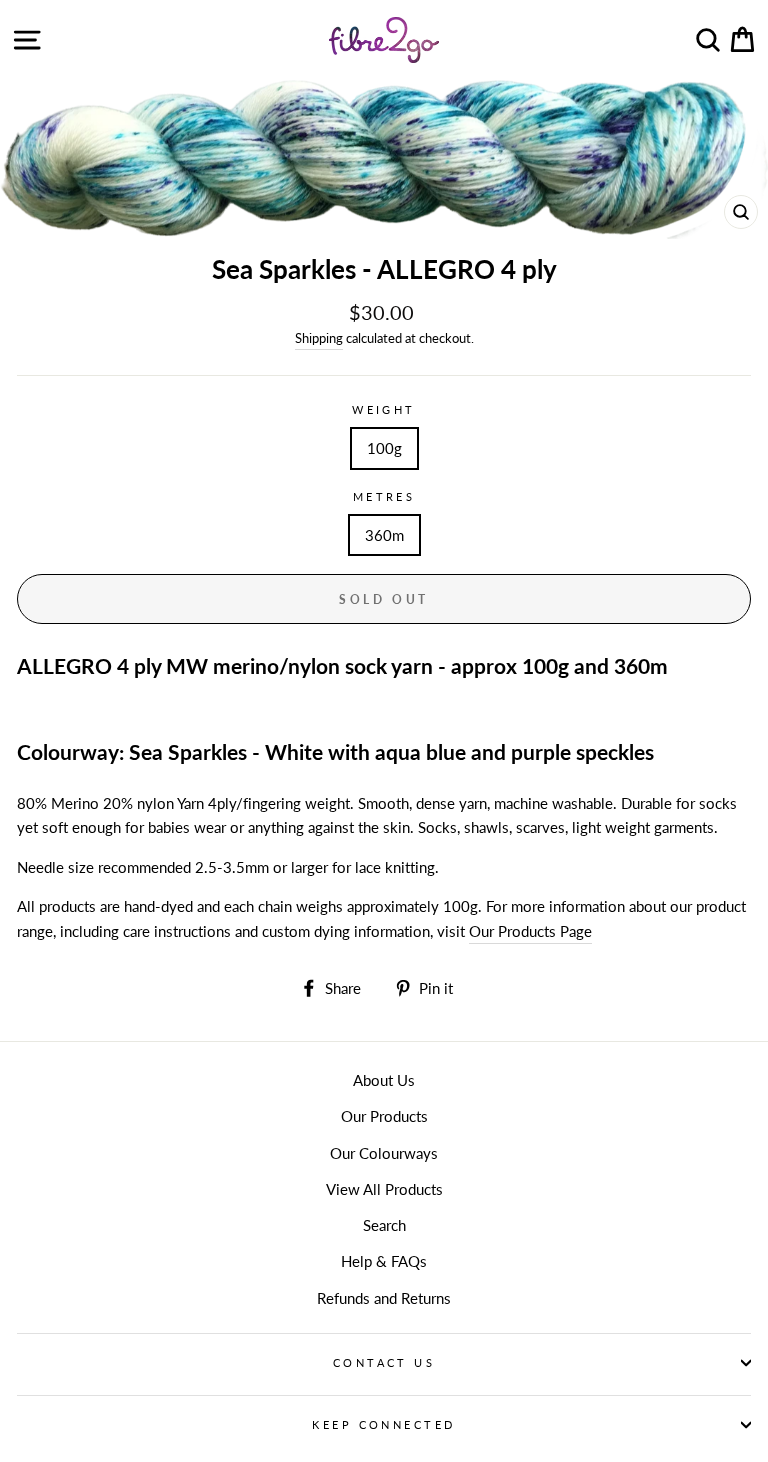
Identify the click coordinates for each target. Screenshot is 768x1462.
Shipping (319, 338)
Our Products (384, 1116)
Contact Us (384, 1362)
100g (384, 448)
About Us (384, 1080)
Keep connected (383, 1424)
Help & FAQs (384, 1261)
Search (384, 1225)
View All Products (384, 1189)
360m (384, 535)
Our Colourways (384, 1153)
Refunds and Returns (384, 1298)
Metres (384, 496)
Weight (384, 409)
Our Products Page (530, 931)
